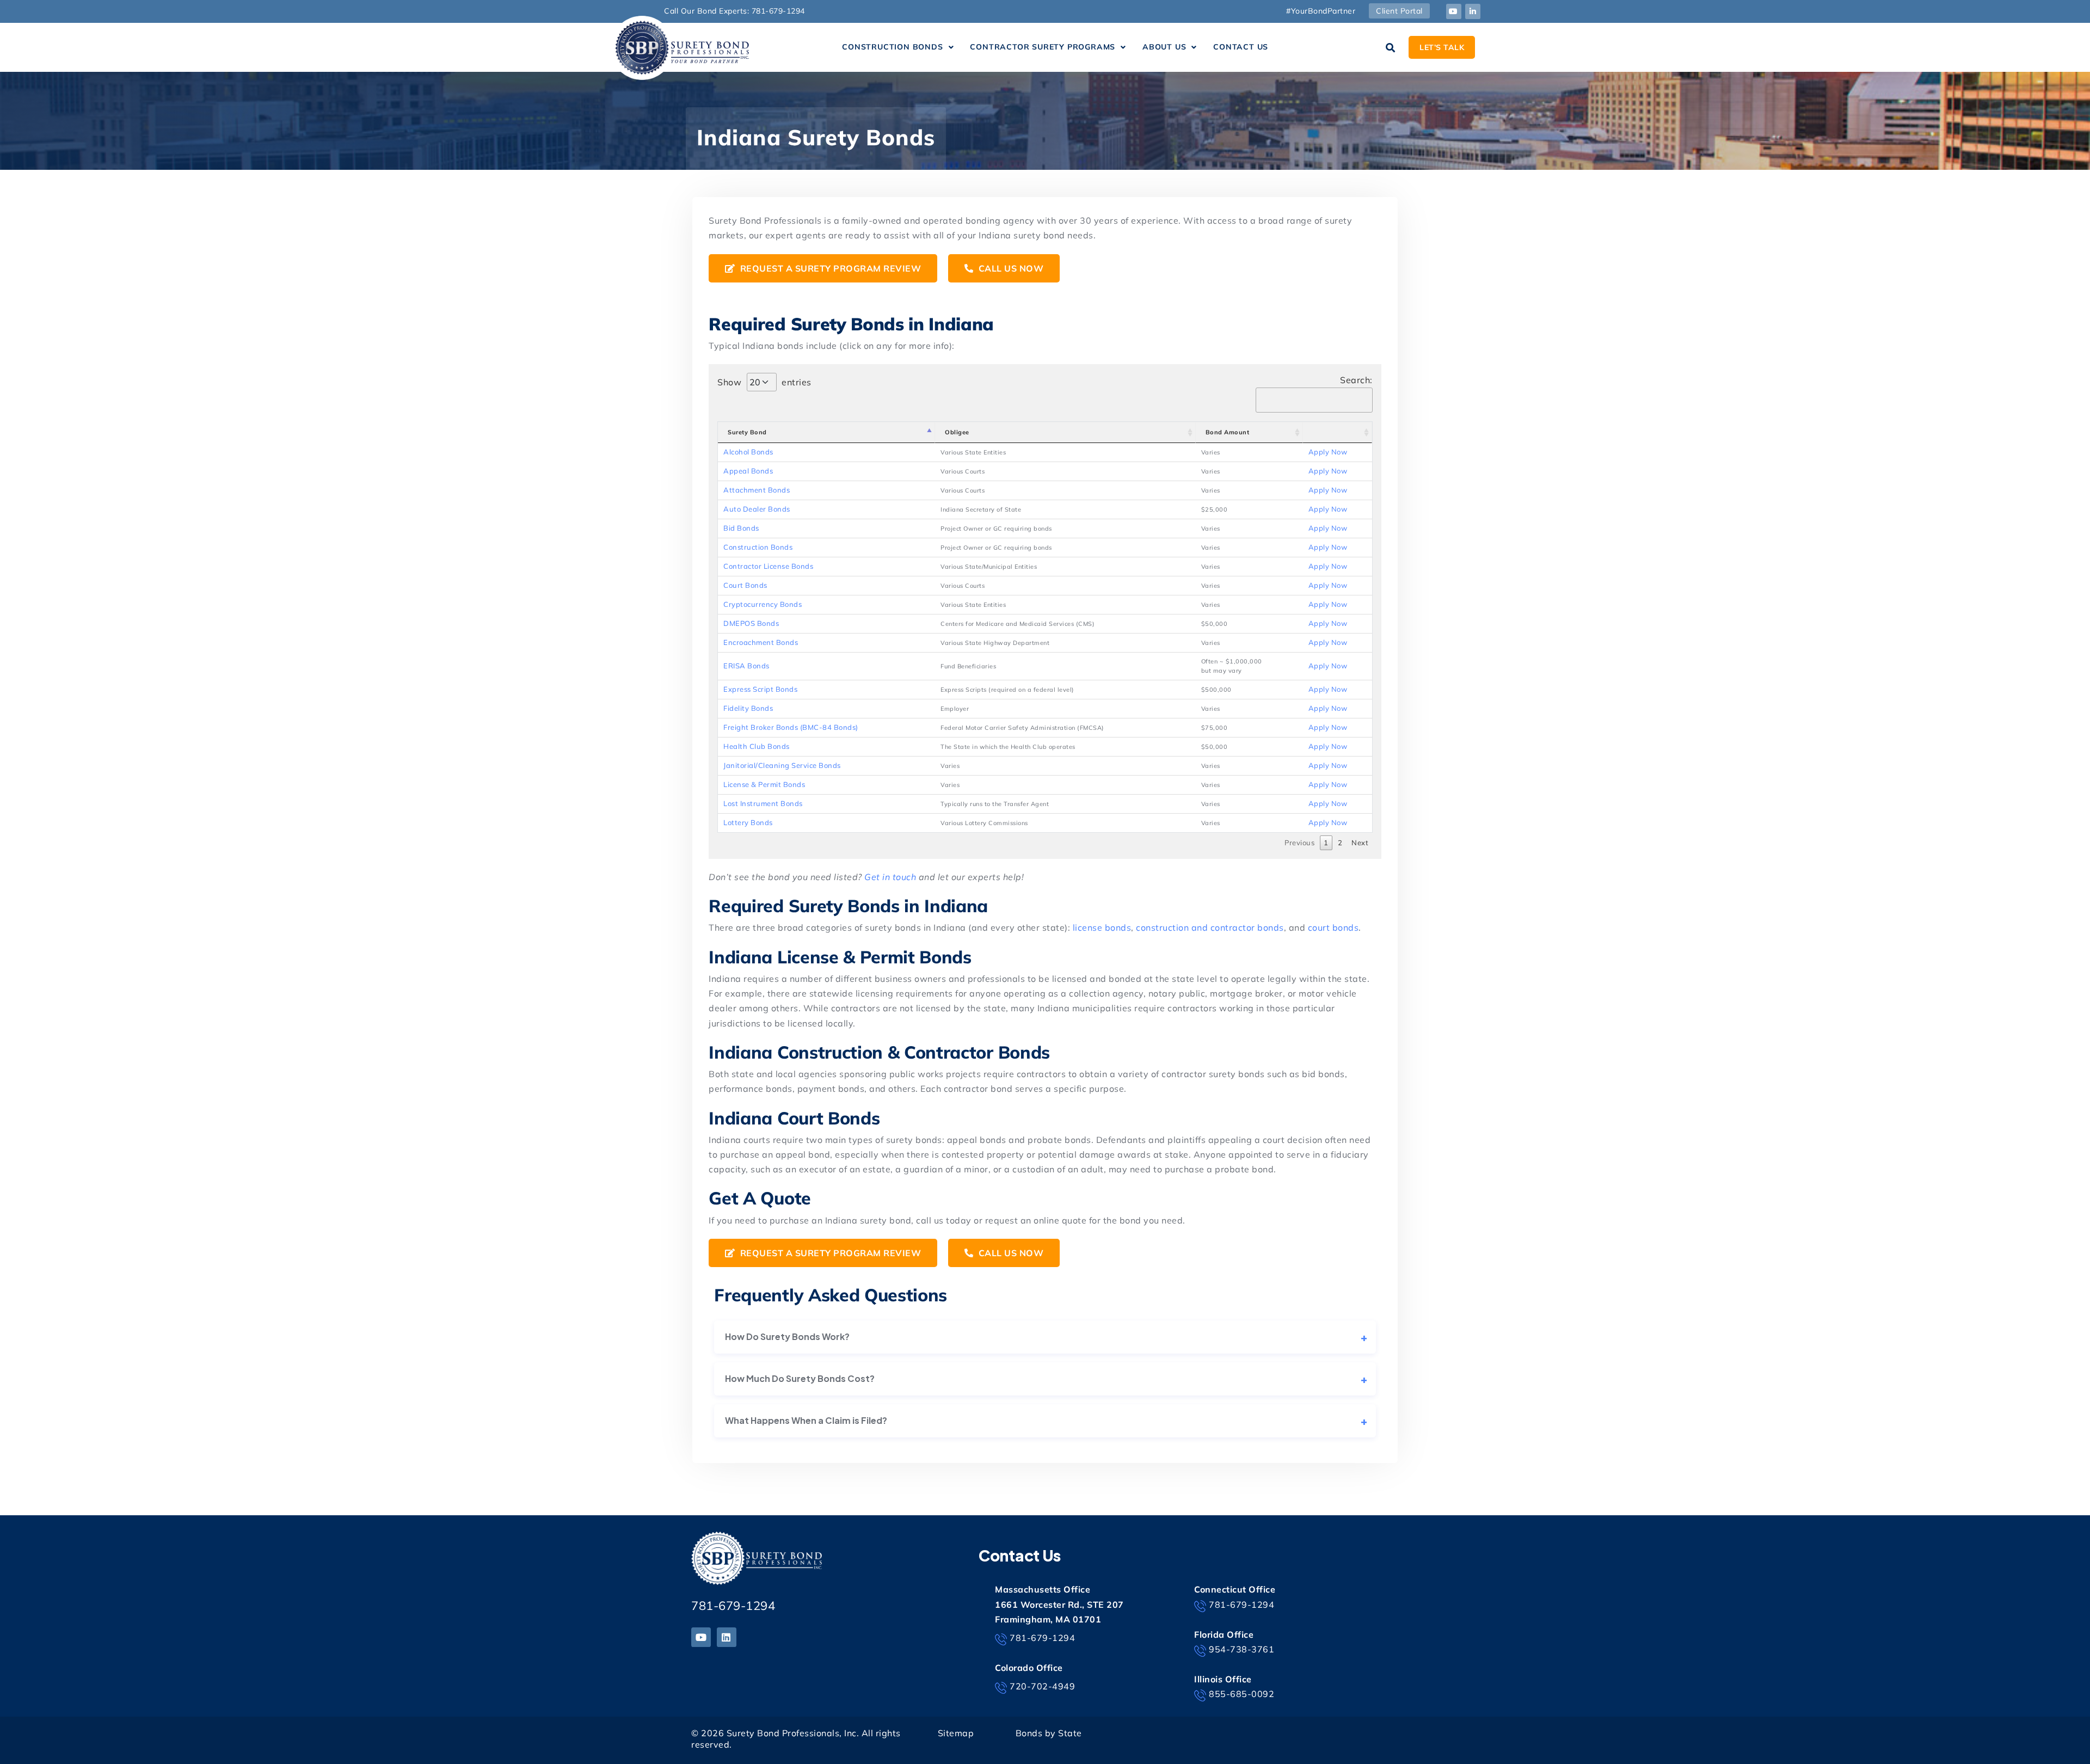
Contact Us (1241, 47)
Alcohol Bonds (748, 452)
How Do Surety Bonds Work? (787, 1336)
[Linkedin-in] (1473, 11)
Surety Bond (747, 432)
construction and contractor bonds (1210, 927)
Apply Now (1328, 452)
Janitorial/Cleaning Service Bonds (782, 765)
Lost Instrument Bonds (763, 803)
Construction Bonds (892, 47)
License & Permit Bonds (764, 784)
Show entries (764, 382)
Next (1360, 843)
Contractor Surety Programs (1043, 47)
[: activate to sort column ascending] (1338, 432)
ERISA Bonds (746, 666)
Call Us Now (1010, 268)
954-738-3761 (1241, 1649)
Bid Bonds (741, 528)
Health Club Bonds (757, 746)
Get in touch (890, 877)
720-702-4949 (1042, 1686)
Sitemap (956, 1733)
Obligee (957, 432)
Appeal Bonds (748, 471)
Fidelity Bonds (748, 708)
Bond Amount (1228, 432)
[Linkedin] (727, 1637)
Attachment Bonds (757, 490)
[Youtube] (1454, 11)
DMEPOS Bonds (751, 623)
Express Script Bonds (760, 689)
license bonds (1102, 927)
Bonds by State (1049, 1733)
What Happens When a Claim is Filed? (806, 1420)
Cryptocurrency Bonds (763, 604)
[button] (898, 47)
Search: (1356, 380)
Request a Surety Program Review (829, 268)
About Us (1164, 47)
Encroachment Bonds (761, 642)
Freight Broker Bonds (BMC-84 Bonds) (791, 727)
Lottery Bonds (748, 822)
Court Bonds (745, 585)
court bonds (1333, 927)
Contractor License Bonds (768, 566)
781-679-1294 (733, 1606)
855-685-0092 (1241, 1694)
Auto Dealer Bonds (757, 509)
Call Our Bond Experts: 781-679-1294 (734, 11)
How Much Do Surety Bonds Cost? (800, 1378)
